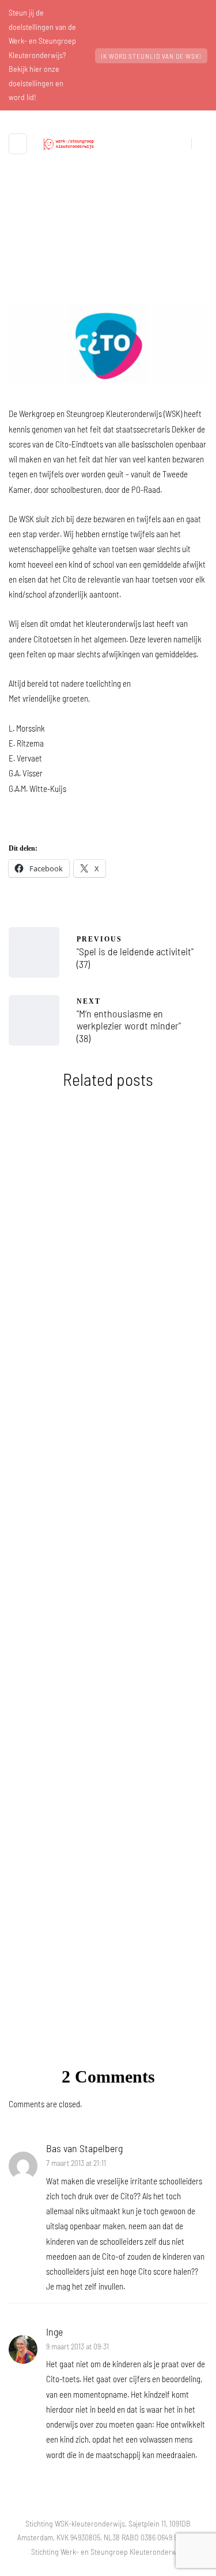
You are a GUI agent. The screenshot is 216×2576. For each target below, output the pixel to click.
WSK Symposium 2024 (108, 1295)
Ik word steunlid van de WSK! (151, 56)
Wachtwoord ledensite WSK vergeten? (108, 1484)
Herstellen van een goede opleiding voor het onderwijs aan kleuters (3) (108, 1877)
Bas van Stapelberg (84, 2148)
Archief (108, 299)
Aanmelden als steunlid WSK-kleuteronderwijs (108, 1680)
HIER (95, 1991)
